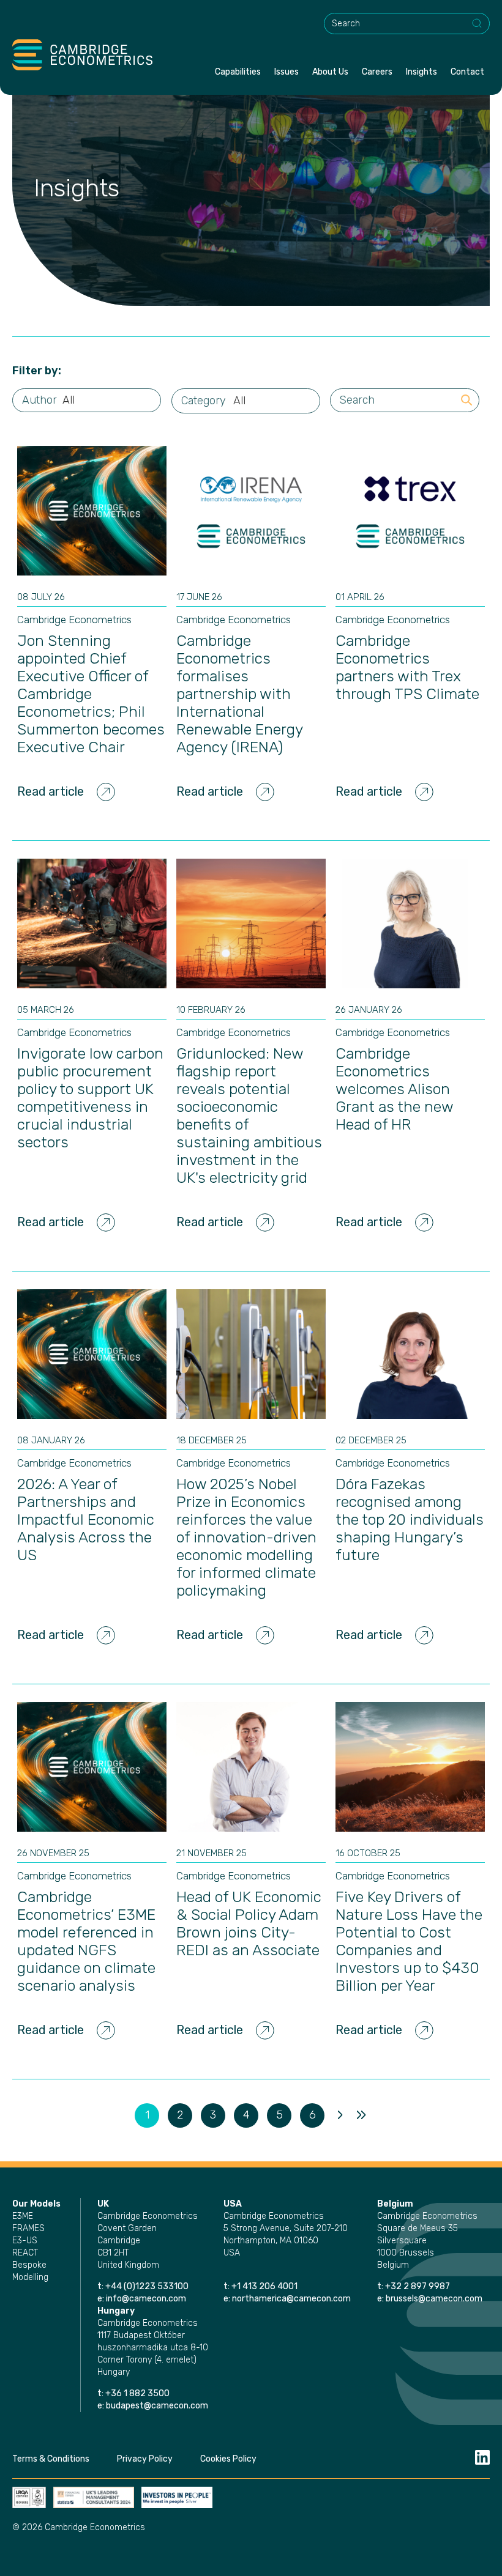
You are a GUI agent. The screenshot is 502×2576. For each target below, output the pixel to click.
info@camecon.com (146, 2299)
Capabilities (238, 72)
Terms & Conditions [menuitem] (51, 2459)
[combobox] (407, 24)
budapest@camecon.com (157, 2406)
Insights (421, 72)
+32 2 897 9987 (418, 2286)
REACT (25, 2253)
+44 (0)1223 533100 (148, 2286)
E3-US (25, 2241)
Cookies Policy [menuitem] (228, 2459)
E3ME (23, 2216)
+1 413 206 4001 (264, 2286)
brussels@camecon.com (434, 2299)
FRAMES (28, 2228)
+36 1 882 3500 (137, 2393)
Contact (467, 72)
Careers (377, 72)
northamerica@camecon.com (291, 2299)
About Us (330, 72)
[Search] (478, 24)
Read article (51, 791)
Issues (287, 72)
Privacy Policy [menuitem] (145, 2459)
